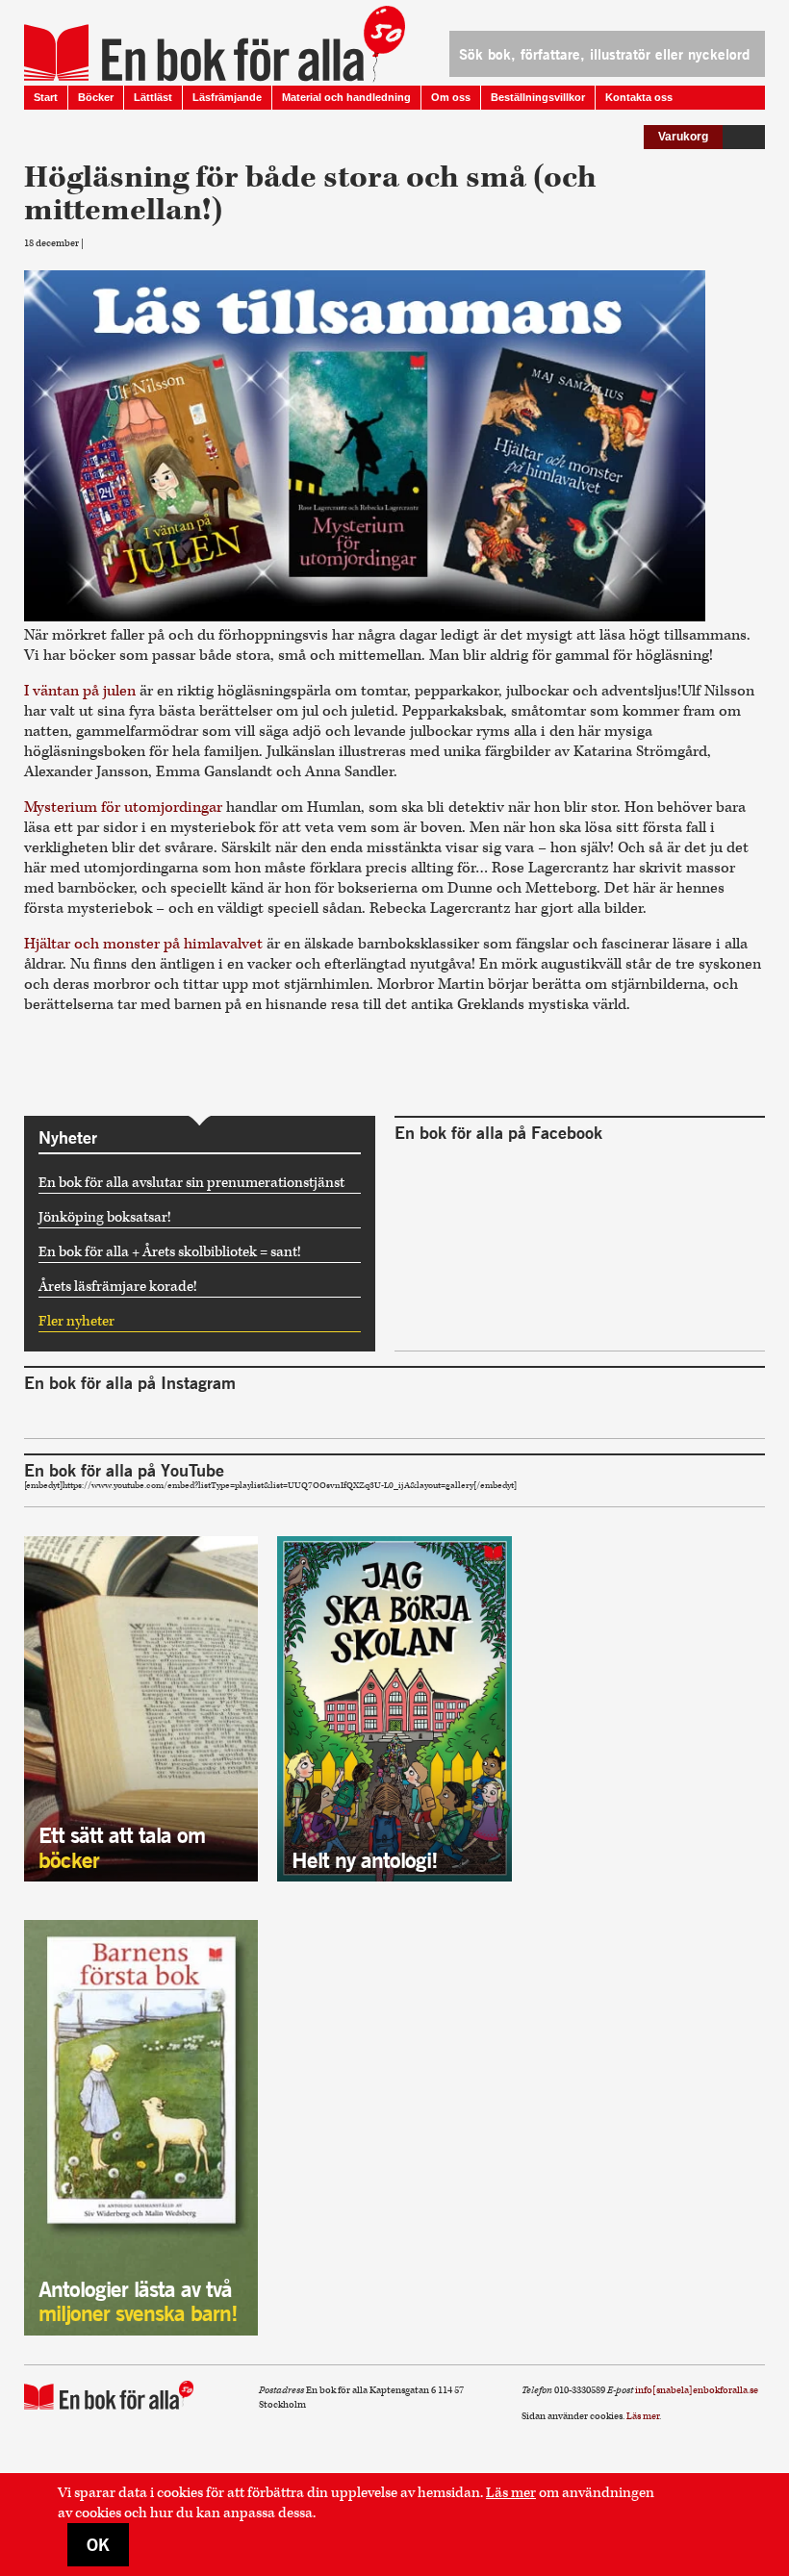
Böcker (96, 97)
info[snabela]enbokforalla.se (697, 2390)
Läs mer (511, 2493)
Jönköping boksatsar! (105, 1217)
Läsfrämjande (227, 97)
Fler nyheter (76, 1321)
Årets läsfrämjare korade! (118, 1287)
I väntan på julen (82, 691)
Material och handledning (346, 97)
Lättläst (153, 97)
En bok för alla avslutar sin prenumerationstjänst (191, 1183)
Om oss (451, 97)
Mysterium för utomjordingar (125, 808)
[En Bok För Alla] (194, 43)
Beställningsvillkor (538, 97)
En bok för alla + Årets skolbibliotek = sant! (170, 1252)
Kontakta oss (639, 97)
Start (46, 97)
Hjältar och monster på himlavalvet (145, 944)
